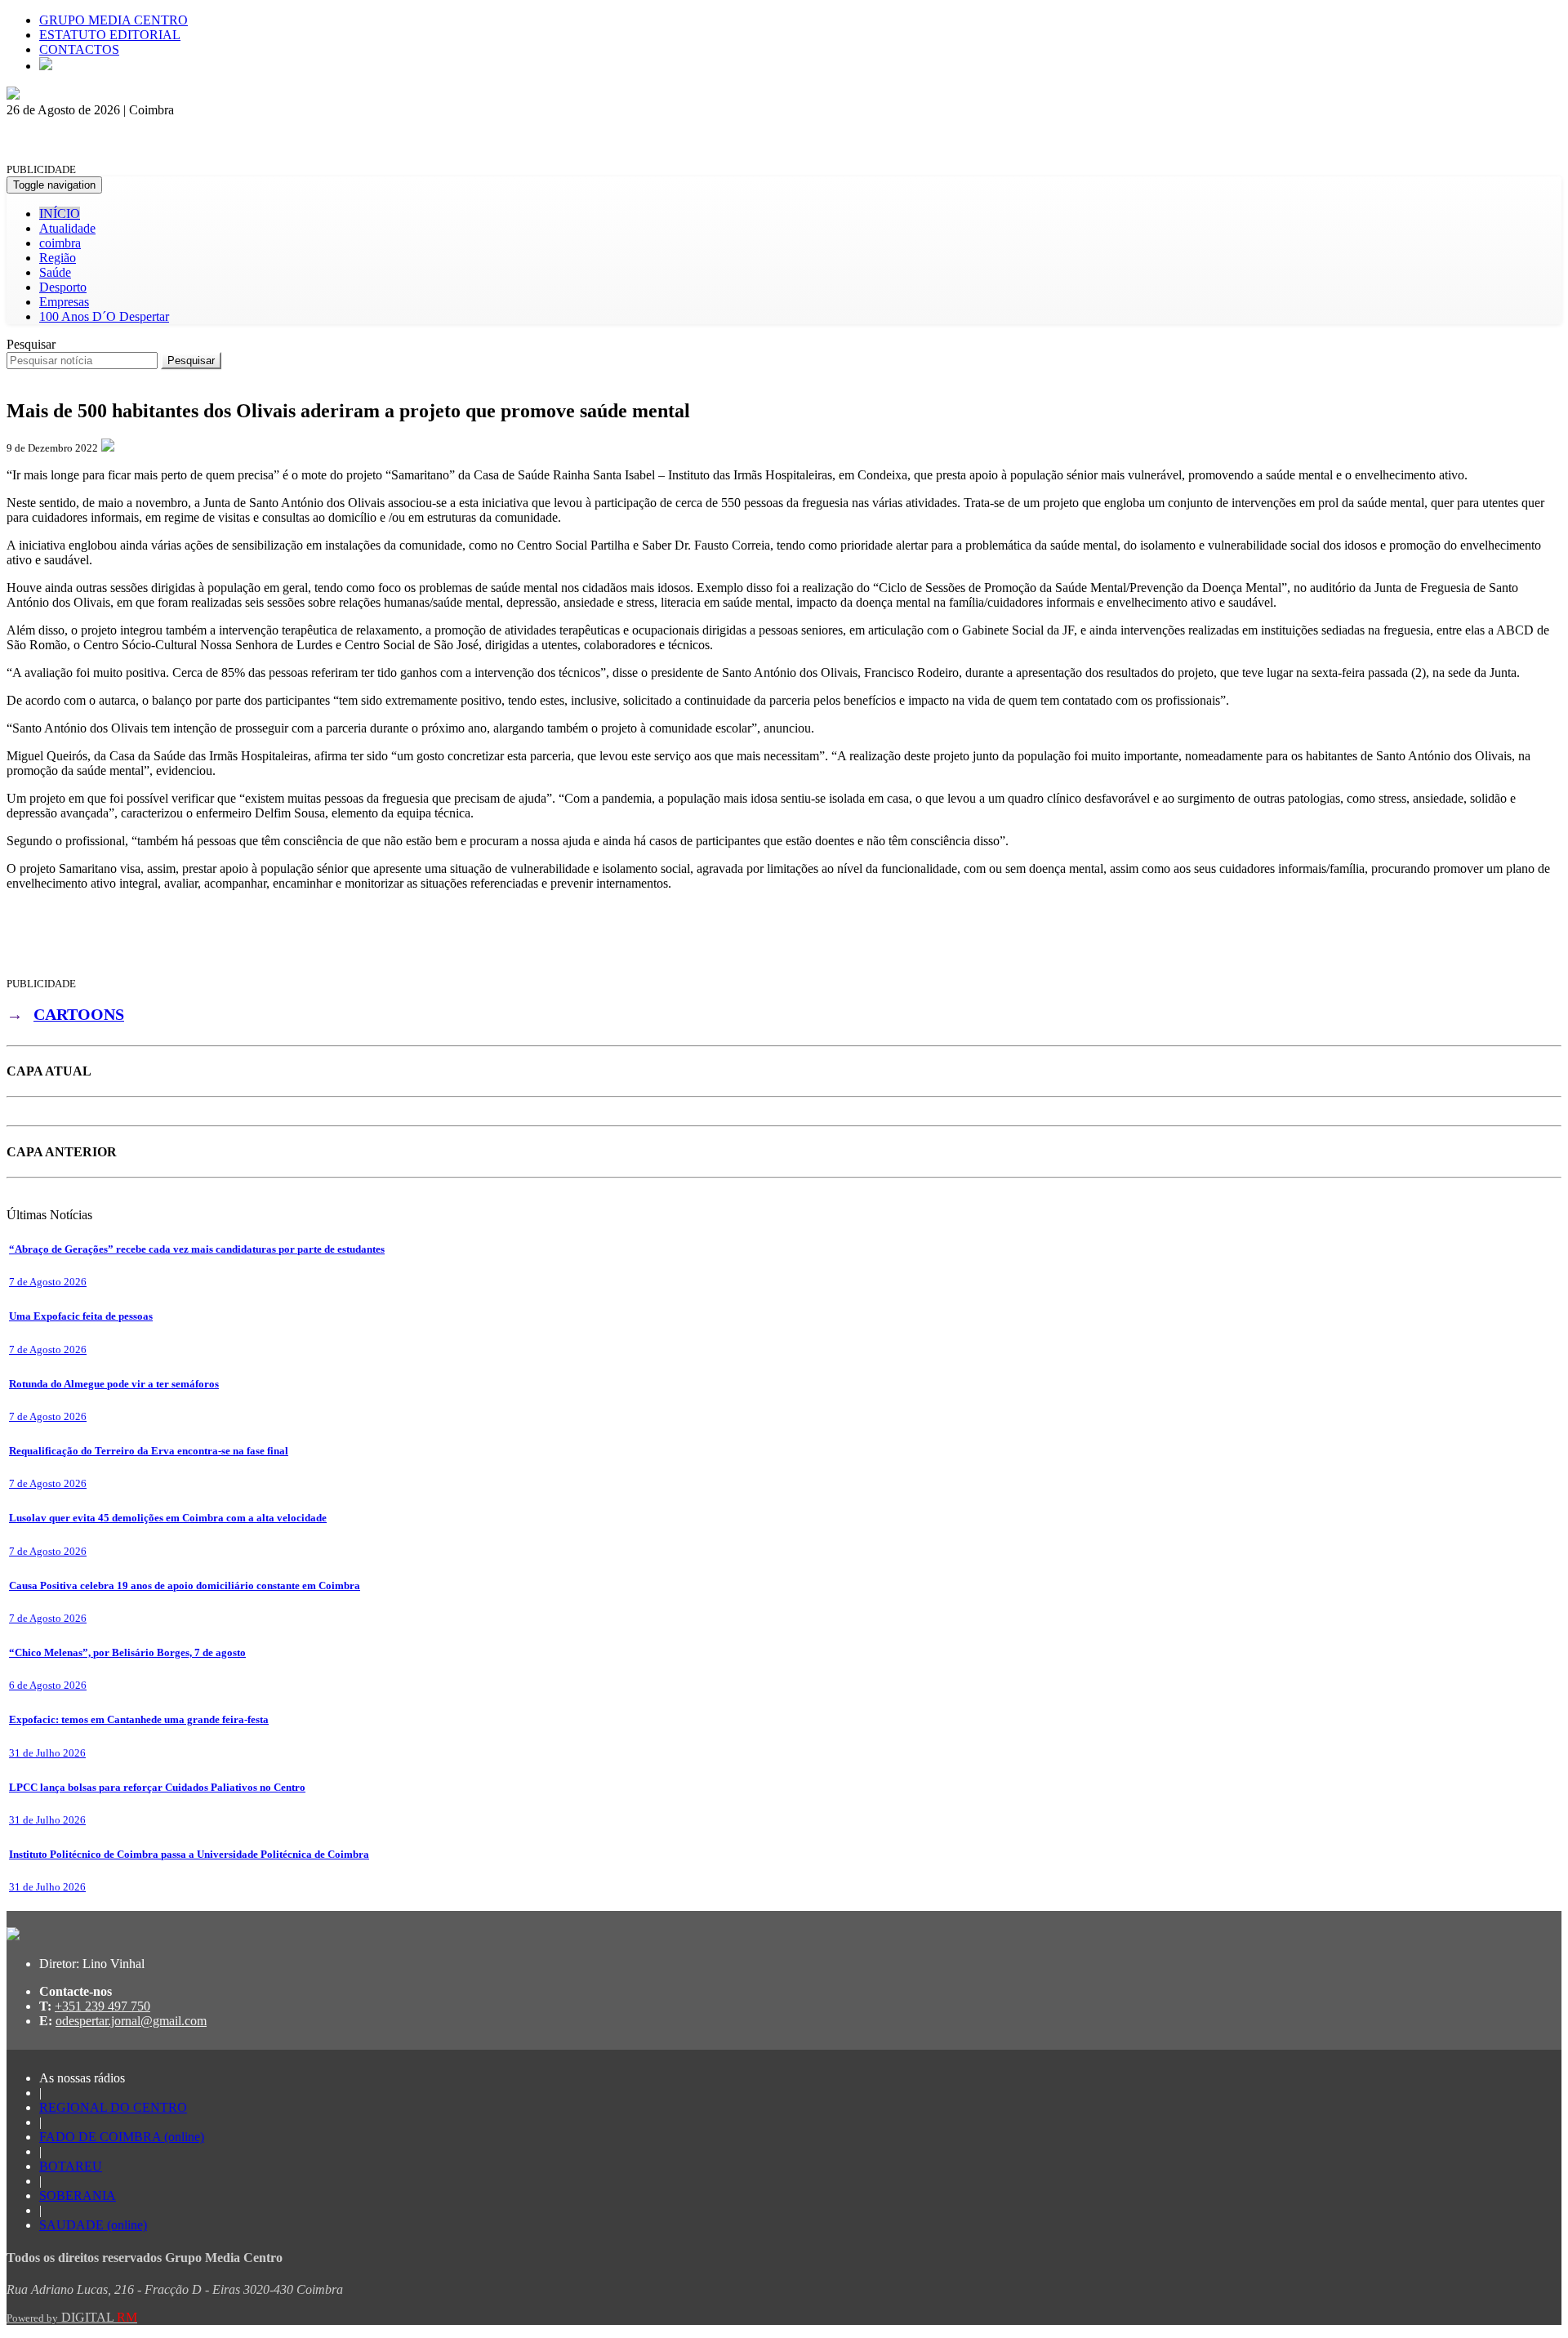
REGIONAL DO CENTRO (113, 2107)
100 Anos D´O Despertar (104, 316)
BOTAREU (71, 2166)
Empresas (64, 302)
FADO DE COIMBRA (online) (122, 2137)
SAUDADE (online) (93, 2225)
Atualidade (67, 228)
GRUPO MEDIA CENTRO (114, 20)
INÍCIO (60, 214)
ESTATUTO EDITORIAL (110, 35)
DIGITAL (72, 2317)
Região (58, 258)
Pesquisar (31, 344)
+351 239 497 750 (102, 2006)
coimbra (60, 243)
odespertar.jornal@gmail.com (131, 2021)
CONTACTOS (79, 49)
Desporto (63, 287)
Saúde (55, 272)
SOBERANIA (78, 2195)
